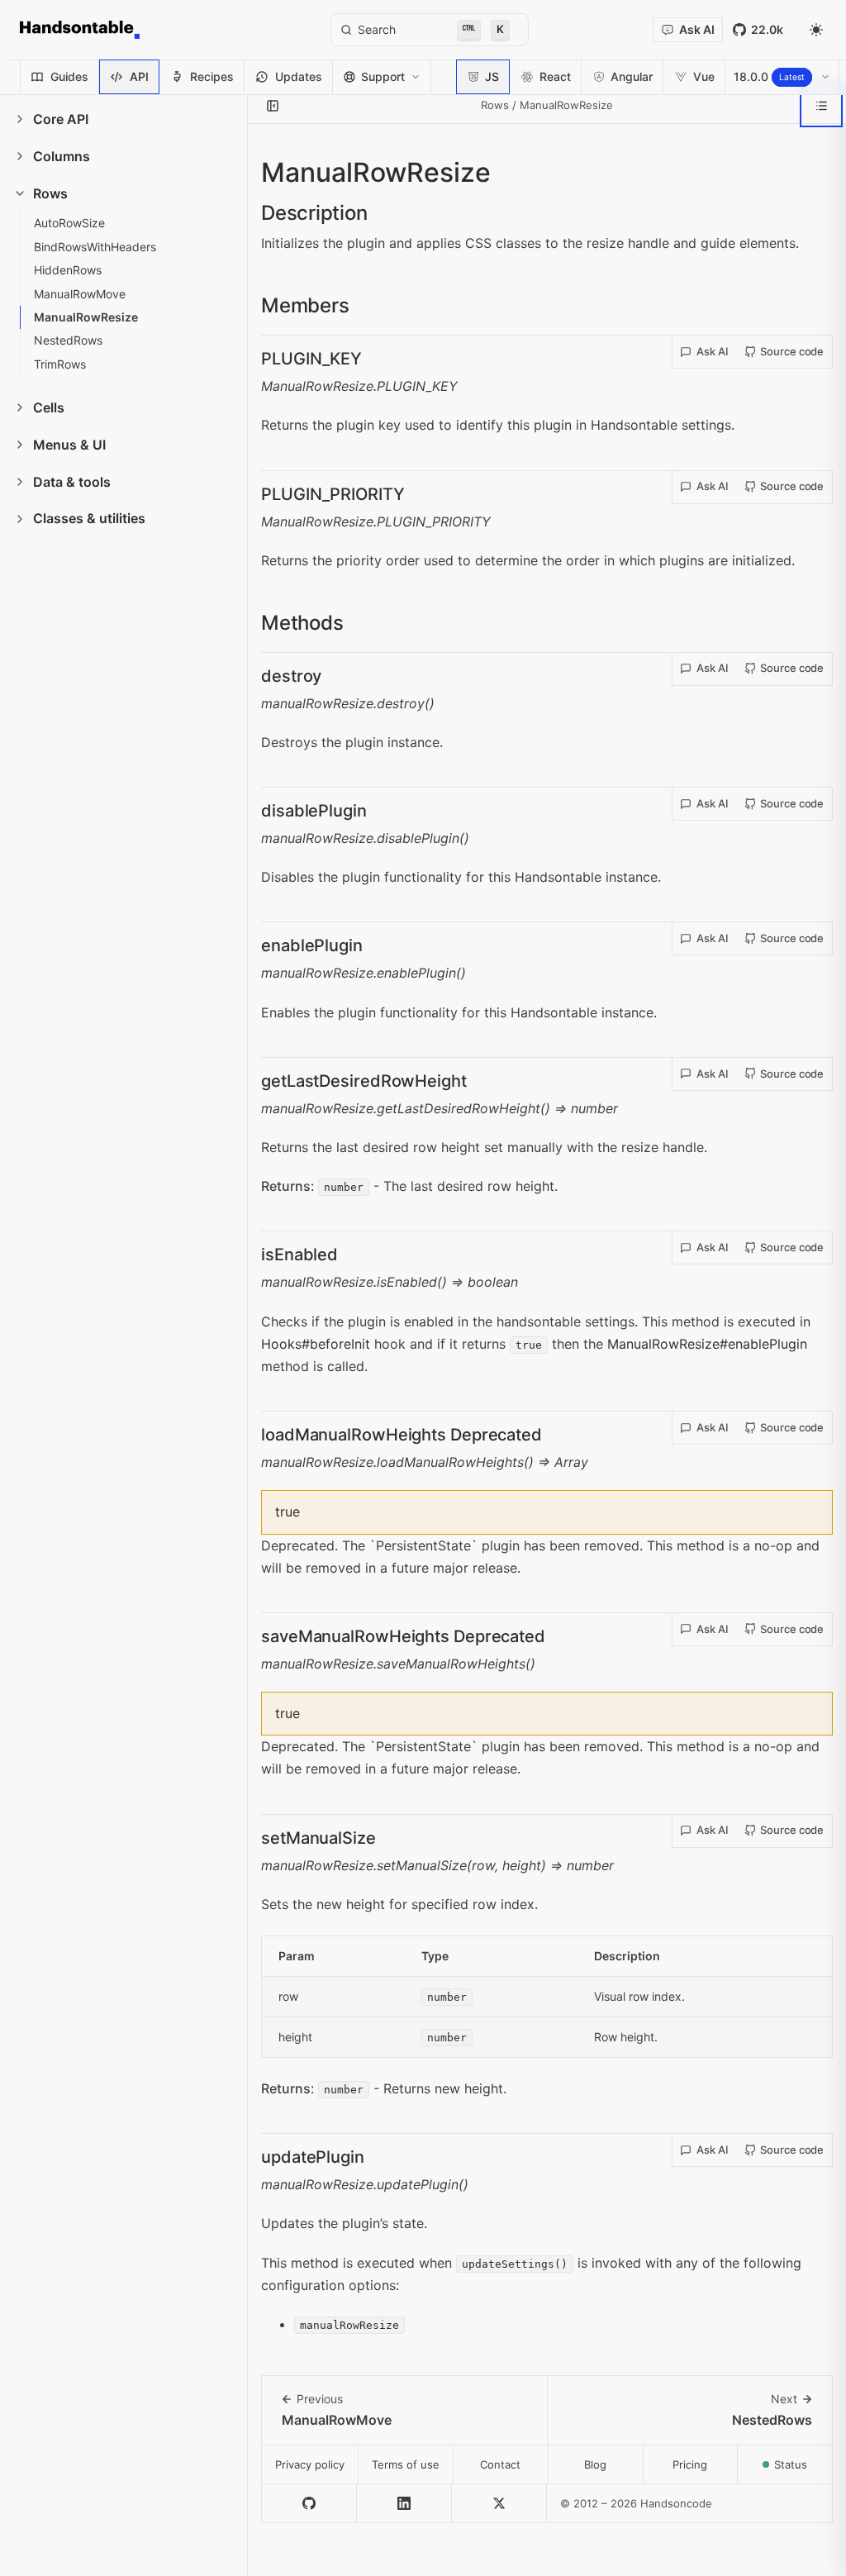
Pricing (690, 2464)
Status (803, 2469)
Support (383, 76)
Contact (500, 2464)
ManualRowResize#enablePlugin (707, 1344)
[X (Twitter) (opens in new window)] (499, 2504)
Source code (792, 351)
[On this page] (821, 106)
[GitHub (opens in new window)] (309, 2504)
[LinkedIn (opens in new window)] (404, 2504)
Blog (595, 2464)
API (139, 76)
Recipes (212, 76)
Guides (69, 76)
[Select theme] (816, 30)
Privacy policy (310, 2464)
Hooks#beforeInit (316, 1344)
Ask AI (713, 351)
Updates (299, 76)
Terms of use (406, 2464)
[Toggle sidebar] (273, 106)
